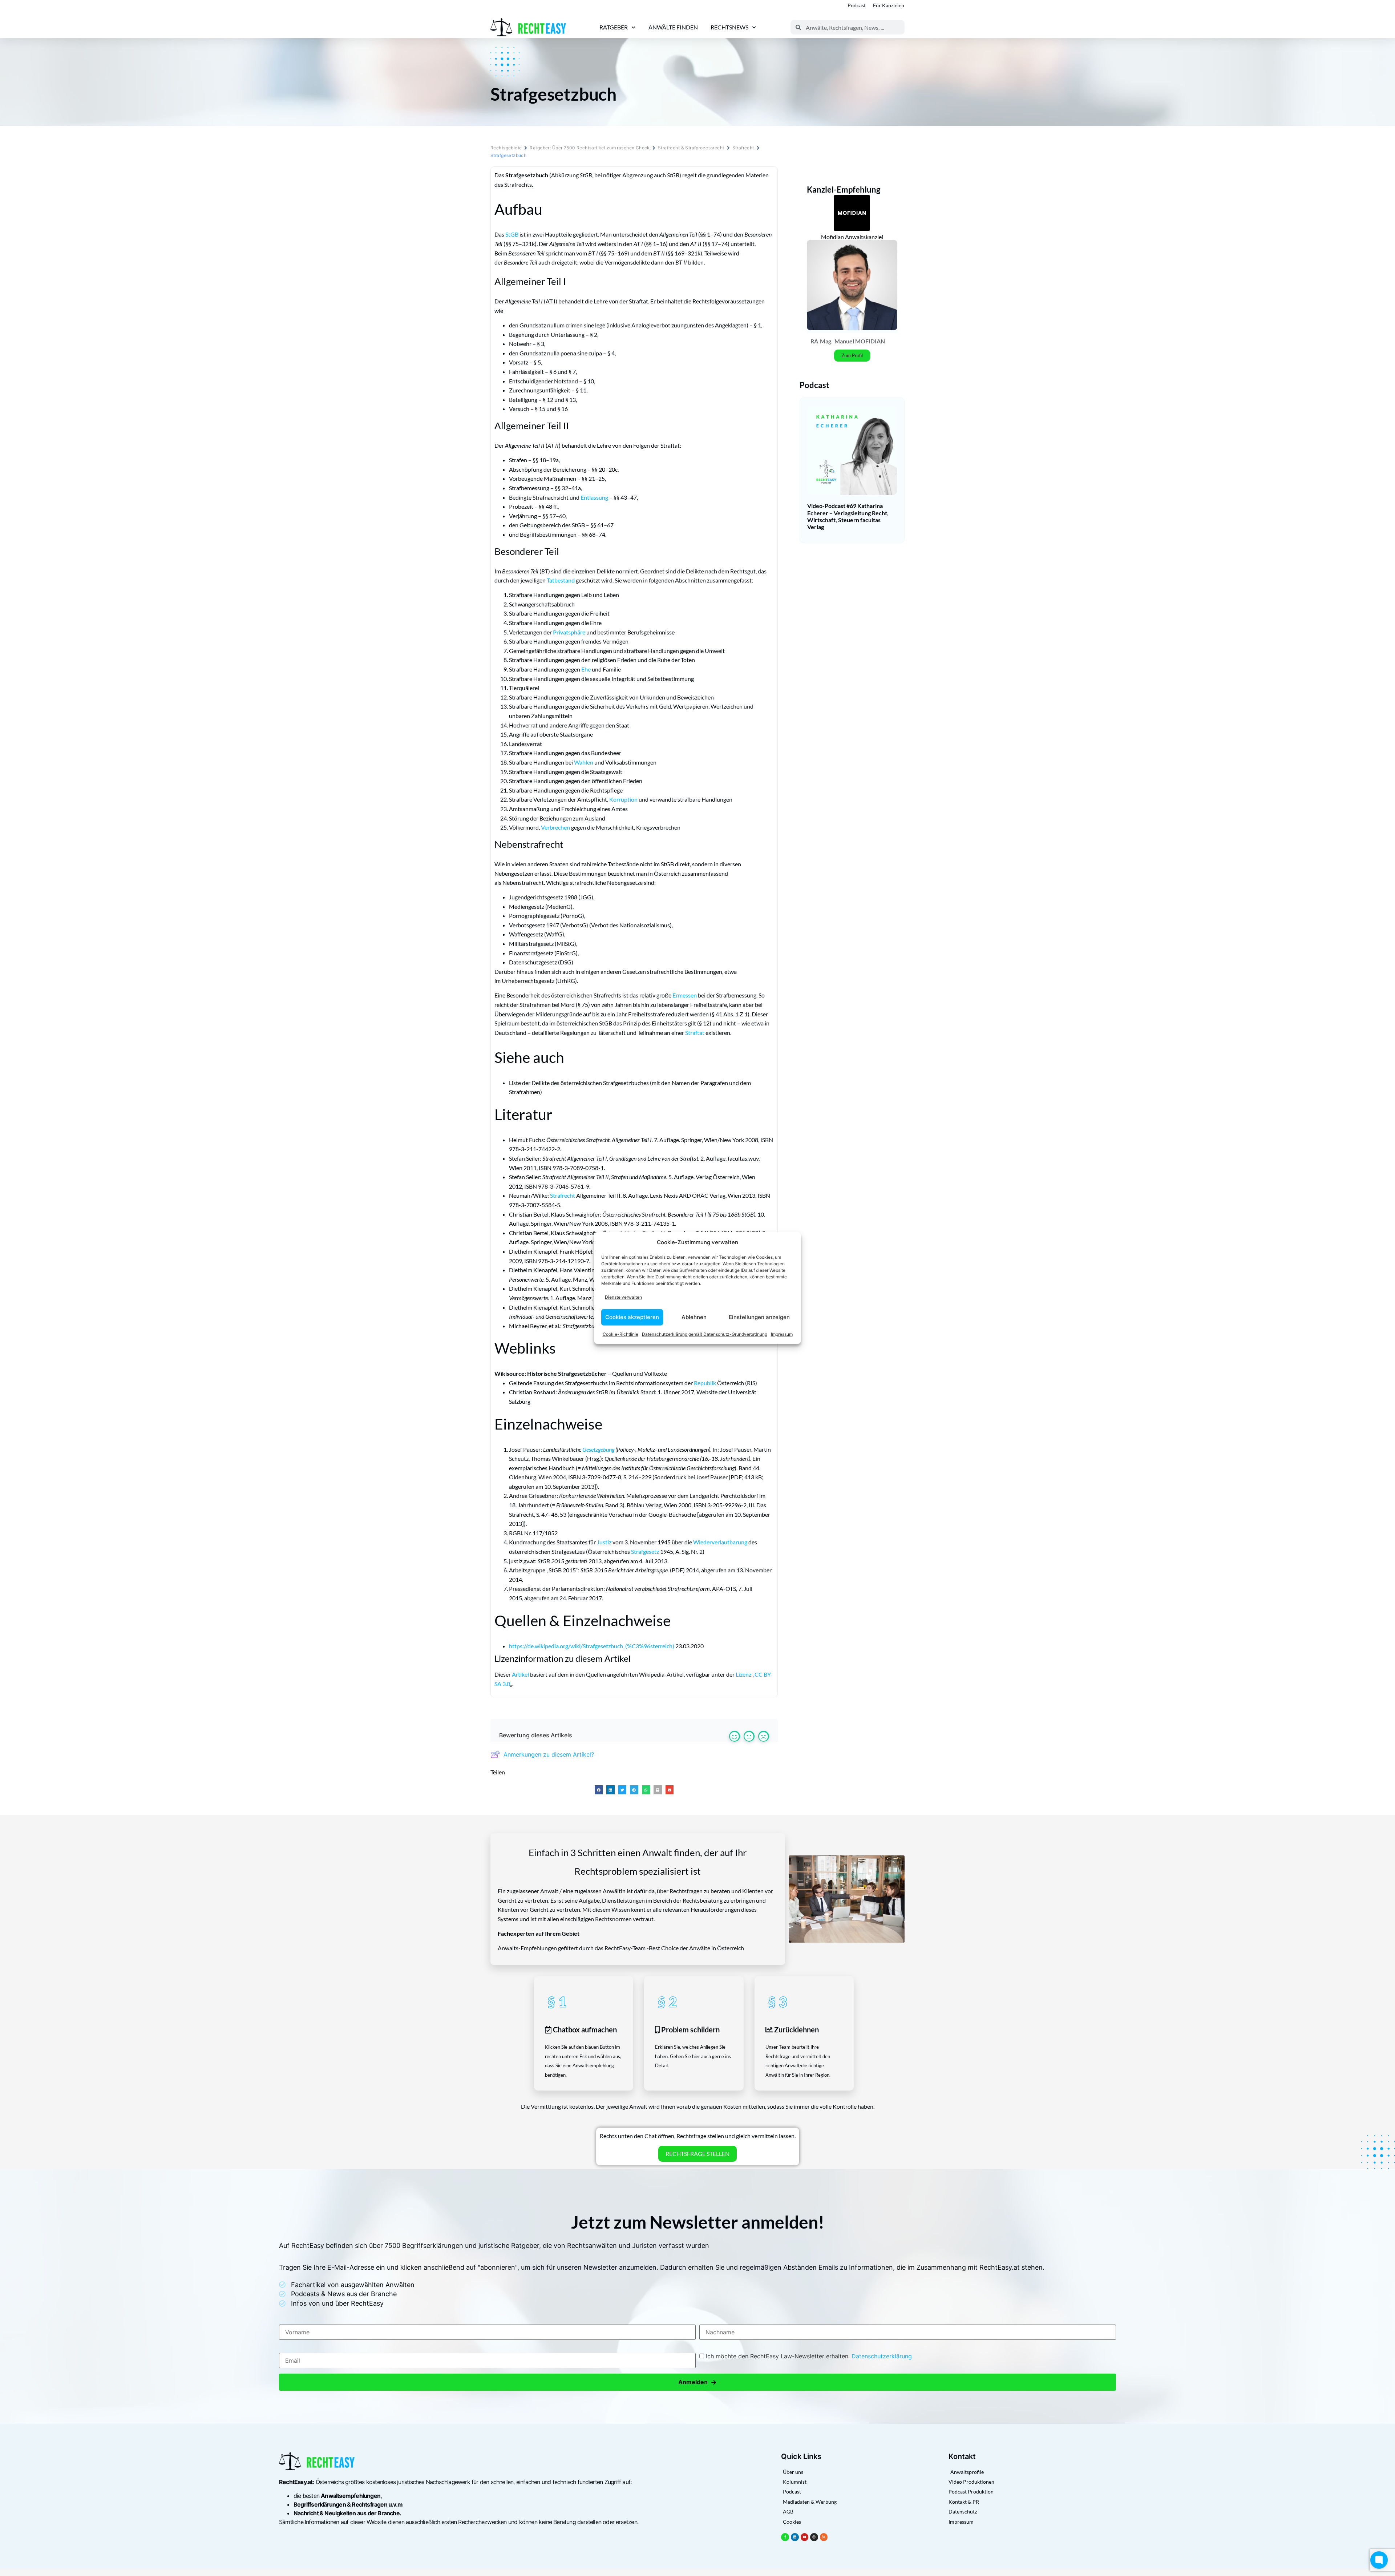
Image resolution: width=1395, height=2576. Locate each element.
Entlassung (594, 497)
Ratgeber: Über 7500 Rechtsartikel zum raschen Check (590, 148)
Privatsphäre (569, 632)
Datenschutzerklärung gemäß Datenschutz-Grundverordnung (705, 1334)
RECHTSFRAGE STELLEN (697, 2154)
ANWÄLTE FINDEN (673, 27)
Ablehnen (694, 1317)
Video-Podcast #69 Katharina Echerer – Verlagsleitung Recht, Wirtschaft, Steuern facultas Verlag (848, 516)
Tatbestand (561, 580)
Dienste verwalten (623, 1297)
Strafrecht (743, 148)
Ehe (586, 669)
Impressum (782, 1334)
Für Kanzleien (889, 5)
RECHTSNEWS (729, 27)
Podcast (857, 5)
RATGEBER (614, 27)
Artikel (520, 1674)
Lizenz (743, 1674)
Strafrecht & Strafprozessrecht (691, 148)
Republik (705, 1383)
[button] (599, 1790)
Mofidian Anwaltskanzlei (852, 237)
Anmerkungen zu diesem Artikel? (549, 1754)
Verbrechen (555, 827)
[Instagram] (814, 2537)
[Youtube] (805, 2537)
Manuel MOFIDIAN (860, 341)
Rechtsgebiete (506, 148)
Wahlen (584, 762)
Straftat (695, 1033)
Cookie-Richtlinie (620, 1334)
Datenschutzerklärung (882, 2356)
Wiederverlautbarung (720, 1542)
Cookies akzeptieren (632, 1317)
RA (814, 341)
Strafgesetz (645, 1551)
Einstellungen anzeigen (759, 1317)
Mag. (826, 341)
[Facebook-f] (785, 2537)
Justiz (604, 1542)
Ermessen (685, 995)
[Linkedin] (795, 2537)
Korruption (623, 799)
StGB (512, 234)
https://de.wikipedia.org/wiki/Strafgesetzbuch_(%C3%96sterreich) (592, 1646)
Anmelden (697, 2382)
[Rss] (824, 2537)
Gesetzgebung (598, 1449)
